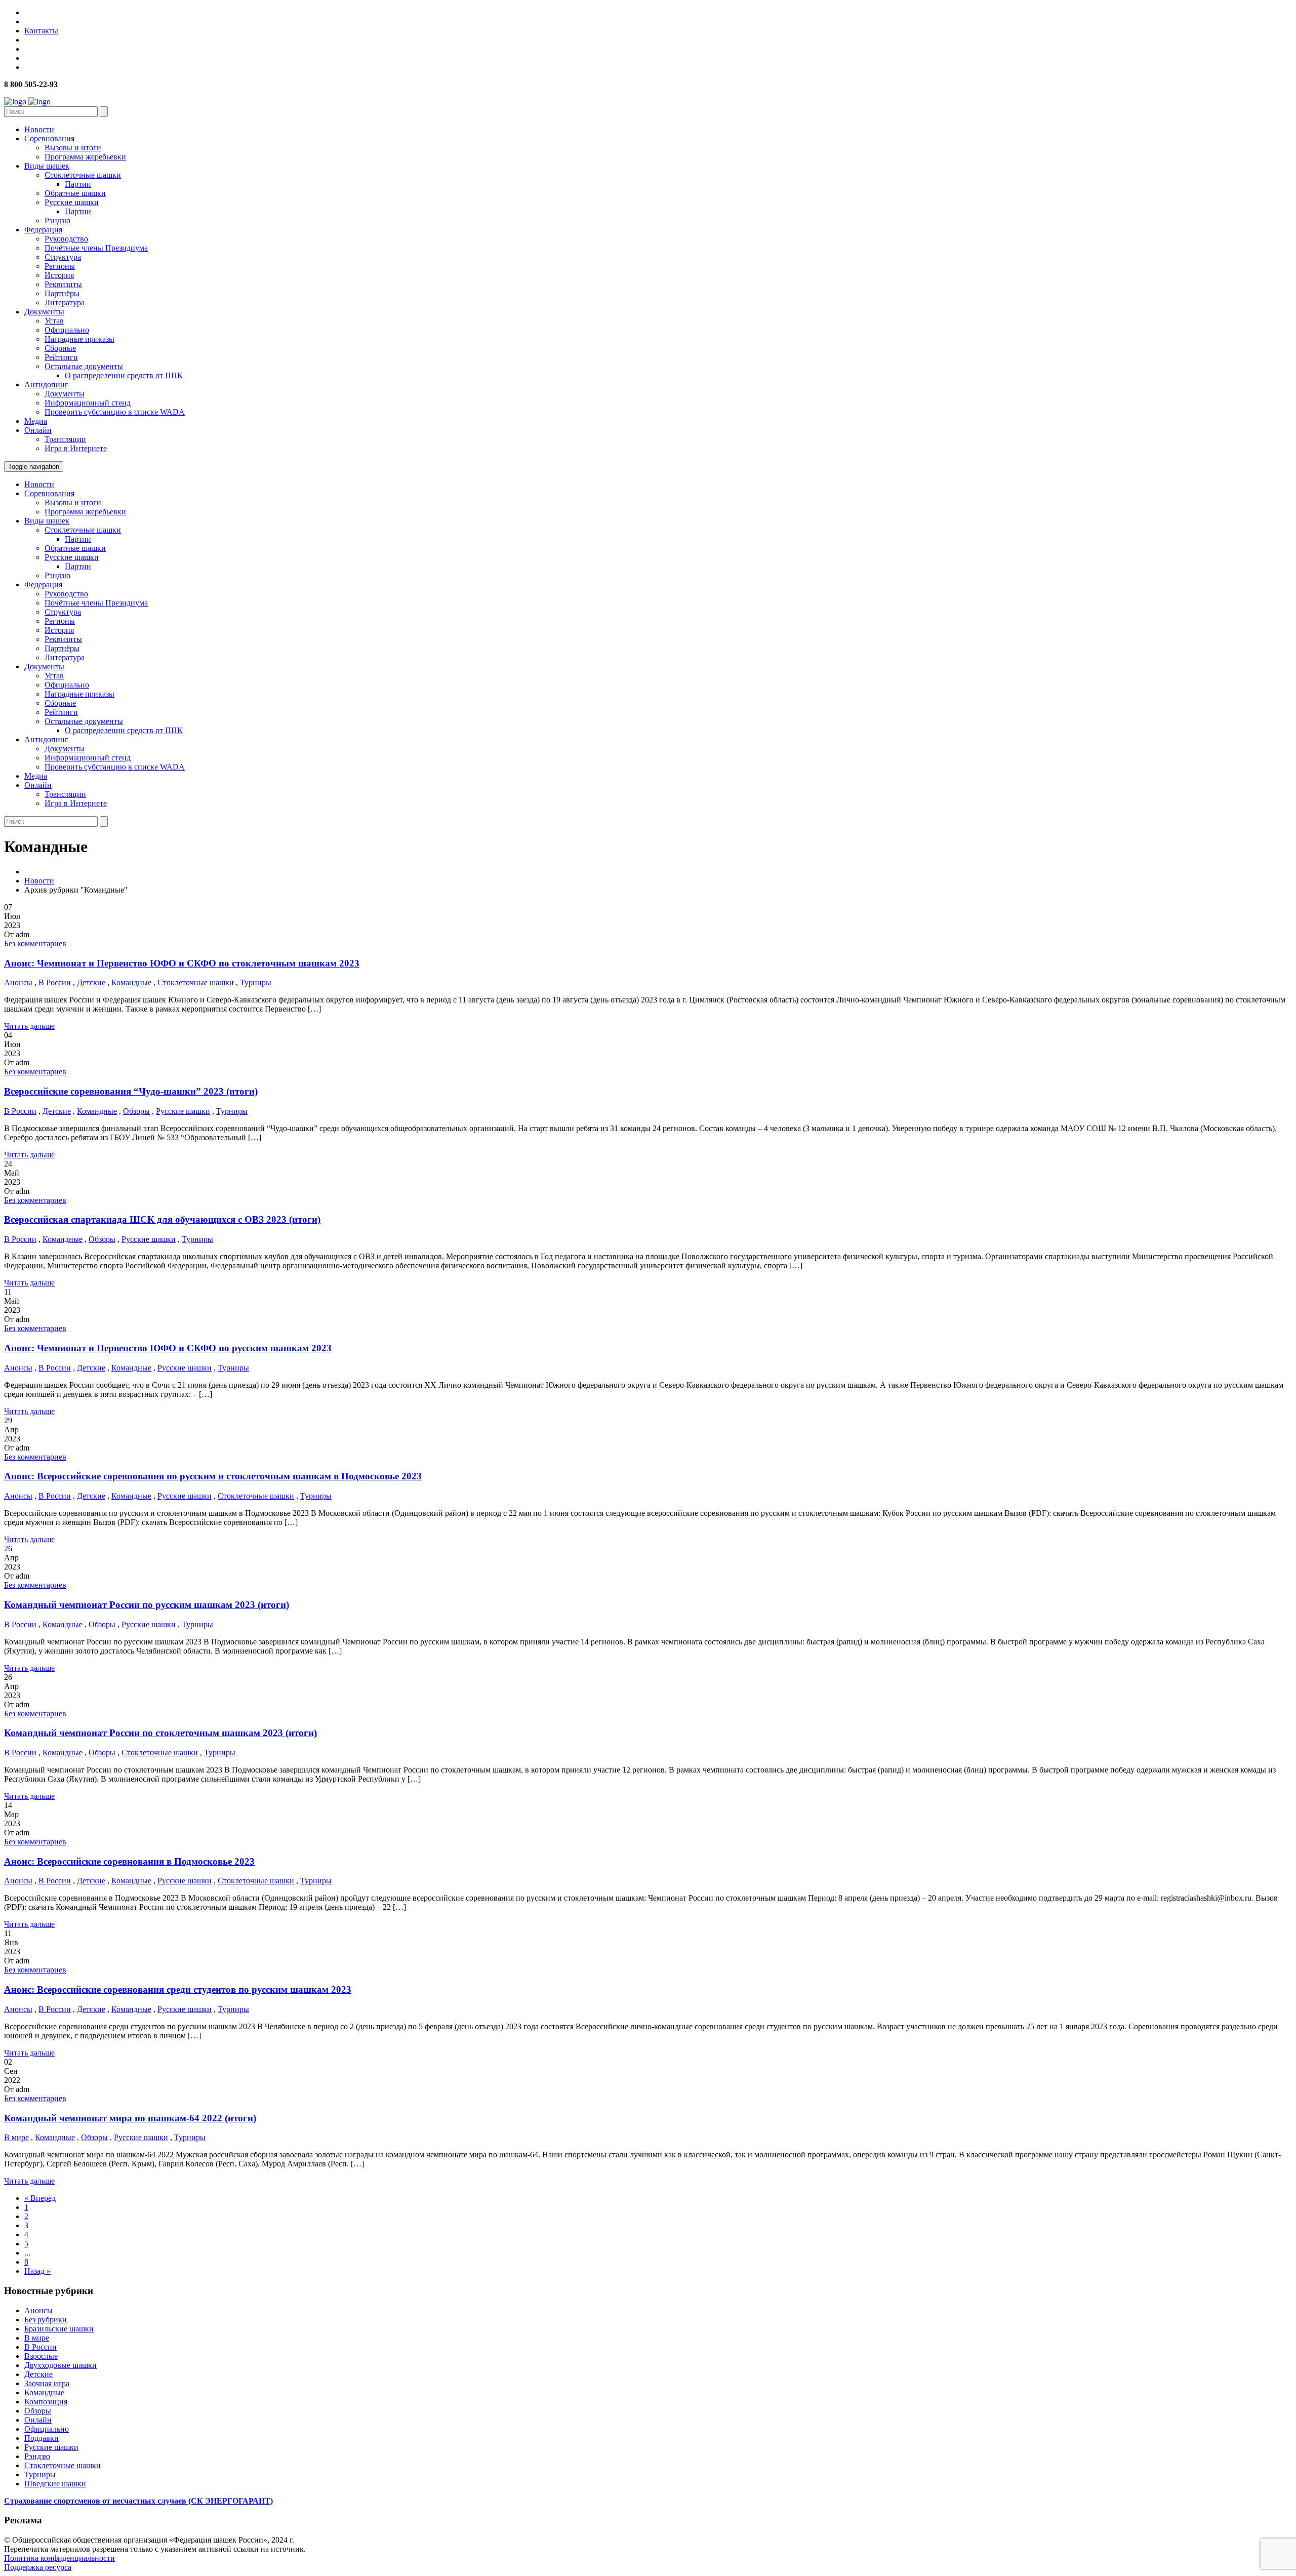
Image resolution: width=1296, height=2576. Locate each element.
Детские (91, 982)
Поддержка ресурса (38, 2567)
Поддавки (42, 2438)
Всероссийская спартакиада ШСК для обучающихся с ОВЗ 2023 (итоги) (162, 1219)
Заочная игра (47, 2383)
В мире (16, 2137)
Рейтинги (61, 357)
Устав (54, 321)
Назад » (37, 2271)
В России (55, 982)
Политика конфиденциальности (59, 2558)
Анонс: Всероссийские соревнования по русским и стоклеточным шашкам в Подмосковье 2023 (213, 1476)
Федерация (43, 230)
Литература (65, 303)
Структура (63, 257)
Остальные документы (84, 366)
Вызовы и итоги (73, 148)
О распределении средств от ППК (124, 375)
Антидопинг (46, 385)
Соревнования (49, 138)
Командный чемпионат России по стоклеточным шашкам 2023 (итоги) (160, 1733)
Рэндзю (57, 220)
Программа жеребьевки (85, 157)
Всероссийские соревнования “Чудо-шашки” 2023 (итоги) (131, 1091)
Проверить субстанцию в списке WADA (115, 412)
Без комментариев (35, 943)
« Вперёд (40, 2198)
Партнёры (62, 293)
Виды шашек (47, 166)
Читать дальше (29, 1026)
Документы (44, 312)
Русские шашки (72, 202)
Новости (39, 129)
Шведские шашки (55, 2484)
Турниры (256, 982)
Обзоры (136, 1111)
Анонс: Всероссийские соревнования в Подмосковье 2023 (129, 1861)
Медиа (36, 421)
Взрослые (41, 2356)
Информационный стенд (88, 403)
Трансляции (65, 439)
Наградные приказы (79, 339)
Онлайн (38, 430)
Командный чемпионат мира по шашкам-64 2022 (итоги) (130, 2118)
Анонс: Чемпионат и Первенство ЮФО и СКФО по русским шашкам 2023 (168, 1348)
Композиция (46, 2402)
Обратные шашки (75, 193)
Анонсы (18, 982)
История (59, 275)
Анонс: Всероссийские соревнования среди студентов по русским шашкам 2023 (178, 1989)
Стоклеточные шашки (83, 175)
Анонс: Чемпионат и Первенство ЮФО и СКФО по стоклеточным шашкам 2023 (182, 963)
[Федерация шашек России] (27, 102)
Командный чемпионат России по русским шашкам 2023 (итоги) (147, 1605)
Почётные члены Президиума (96, 248)
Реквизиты (63, 284)
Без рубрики (46, 2320)
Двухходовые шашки (60, 2365)
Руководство (66, 239)
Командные (131, 982)
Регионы (60, 266)
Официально (67, 330)
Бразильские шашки (59, 2329)
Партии (78, 184)
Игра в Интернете (76, 448)
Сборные (60, 348)
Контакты (41, 31)
